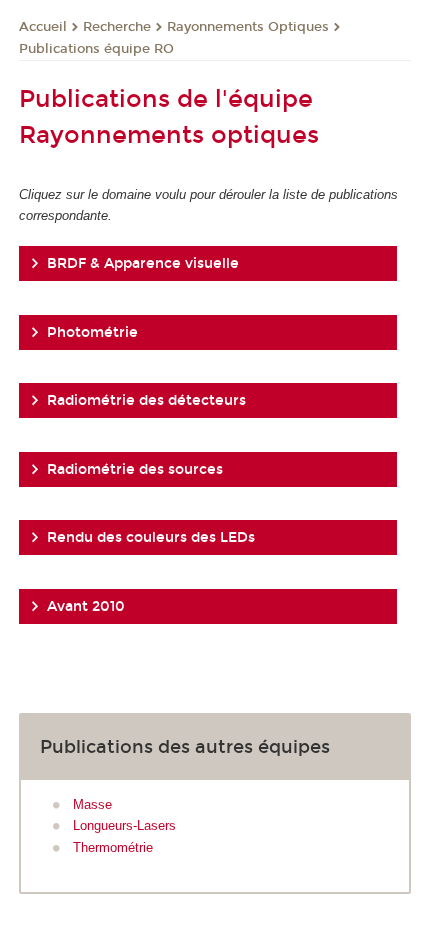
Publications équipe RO (96, 49)
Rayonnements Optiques (248, 27)
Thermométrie (113, 847)
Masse (92, 804)
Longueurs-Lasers (124, 825)
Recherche (117, 27)
